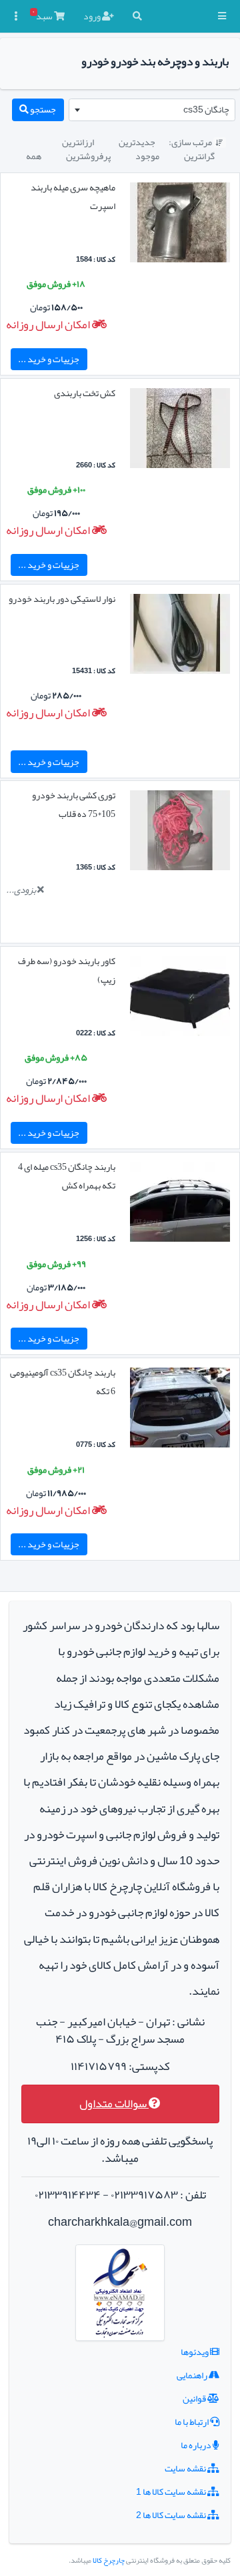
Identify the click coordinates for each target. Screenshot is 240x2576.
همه (34, 156)
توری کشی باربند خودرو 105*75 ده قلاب (74, 804)
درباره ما (197, 2445)
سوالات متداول (114, 2104)
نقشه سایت (186, 2468)
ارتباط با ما (192, 2422)
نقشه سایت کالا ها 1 (172, 2491)
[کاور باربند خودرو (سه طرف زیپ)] (180, 999)
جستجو (42, 109)
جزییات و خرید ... (49, 359)
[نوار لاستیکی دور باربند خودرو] (180, 637)
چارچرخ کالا (109, 2560)
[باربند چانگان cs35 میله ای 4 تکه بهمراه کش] (180, 1204)
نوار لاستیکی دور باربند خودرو (62, 599)
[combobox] (152, 110)
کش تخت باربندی (85, 393)
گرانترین (199, 156)
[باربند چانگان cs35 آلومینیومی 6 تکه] (180, 1410)
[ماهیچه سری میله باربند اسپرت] (180, 225)
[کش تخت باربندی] (180, 431)
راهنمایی (193, 2375)
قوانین (195, 2398)
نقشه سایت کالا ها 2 (172, 2515)
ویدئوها (195, 2352)
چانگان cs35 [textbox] (206, 109)
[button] (222, 16)
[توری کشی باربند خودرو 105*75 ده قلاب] (180, 834)
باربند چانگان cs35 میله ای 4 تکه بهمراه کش (67, 1176)
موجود (147, 156)
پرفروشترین (88, 156)
